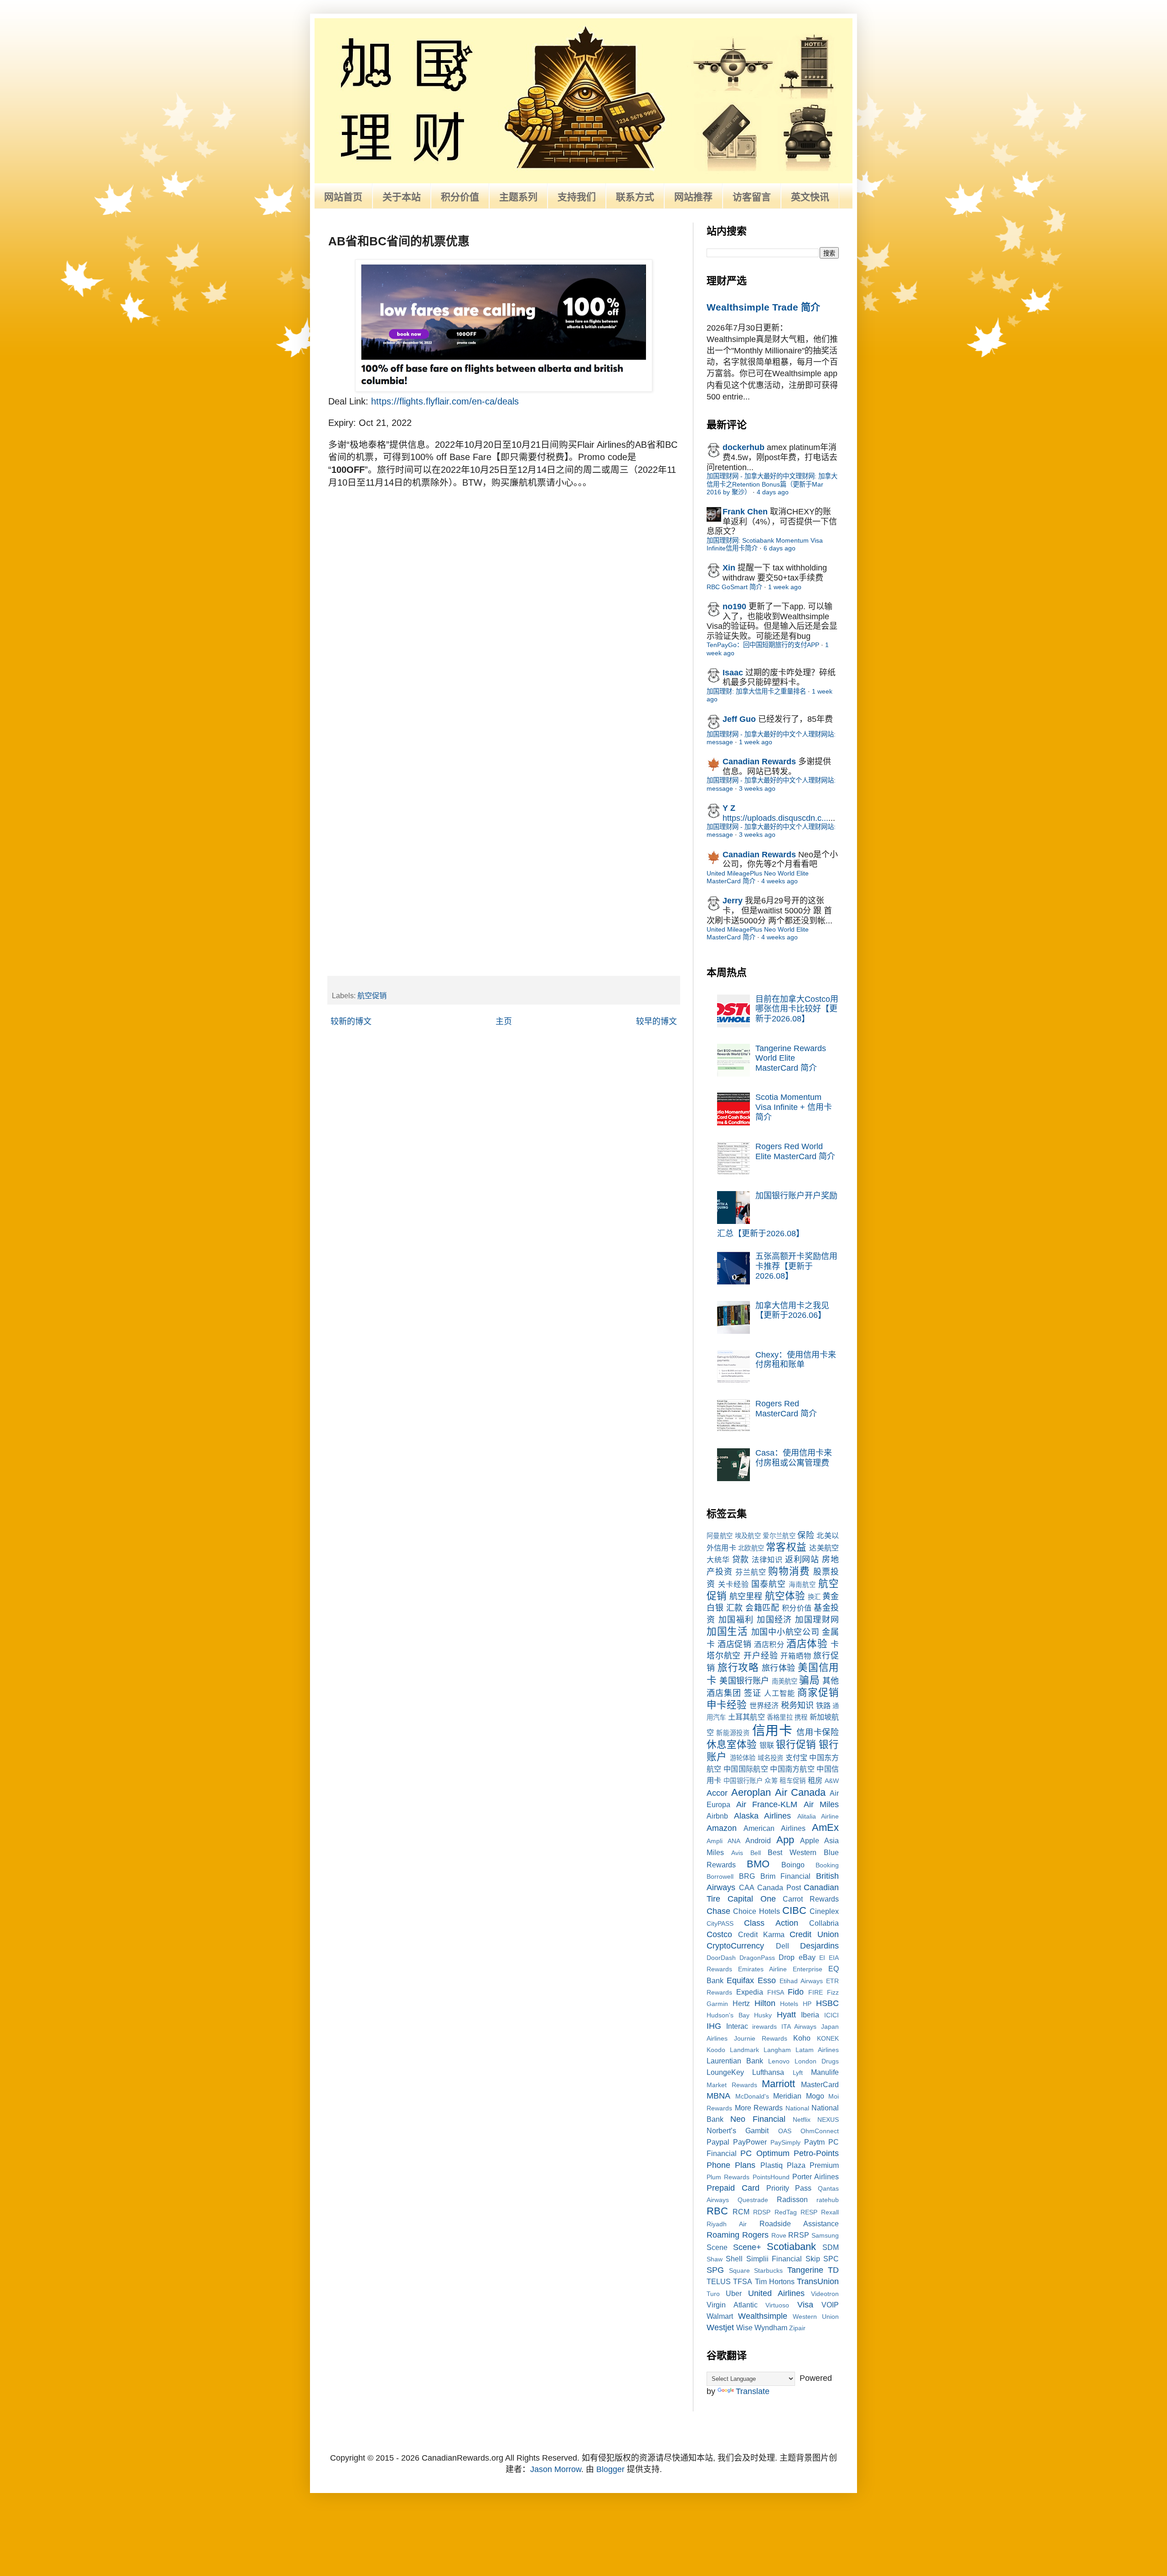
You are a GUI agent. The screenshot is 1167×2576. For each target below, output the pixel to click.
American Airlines (774, 1828)
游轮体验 (743, 1758)
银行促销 (796, 1744)
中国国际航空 (746, 1769)
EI (822, 1958)
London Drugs (817, 2061)
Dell (782, 1946)
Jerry (733, 901)
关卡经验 (733, 1584)
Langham (777, 2050)
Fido (796, 1992)
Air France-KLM (767, 1804)
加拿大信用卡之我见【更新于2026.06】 (792, 1311)
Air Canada (800, 1792)
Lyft (798, 2073)
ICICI (831, 2015)
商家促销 (818, 1692)
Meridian (787, 2096)
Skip (813, 2259)
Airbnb (717, 1816)
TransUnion (818, 2281)
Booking (827, 1865)
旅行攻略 (738, 1667)
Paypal (718, 2142)
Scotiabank (791, 2247)
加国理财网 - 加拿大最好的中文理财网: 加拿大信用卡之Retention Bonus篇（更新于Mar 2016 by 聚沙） (772, 484)
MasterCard (820, 2084)
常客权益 (786, 1547)
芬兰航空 (751, 1572)
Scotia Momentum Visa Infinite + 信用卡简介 (794, 1107)
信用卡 (772, 1731)
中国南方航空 (792, 1769)
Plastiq (772, 2165)
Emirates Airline (762, 1969)
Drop (787, 1957)
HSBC (827, 2003)
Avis (737, 1853)
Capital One (752, 1899)
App (785, 1840)
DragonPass (757, 1958)
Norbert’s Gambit (738, 2130)
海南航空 (802, 1585)
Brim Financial (786, 1876)
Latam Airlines (817, 2050)
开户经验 (761, 1656)
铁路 (823, 1705)
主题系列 (518, 197)
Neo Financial (758, 2119)
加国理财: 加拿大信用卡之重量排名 (756, 691)
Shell (734, 2259)
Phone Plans (731, 2165)
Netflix (802, 2120)
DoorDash (721, 1958)
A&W (832, 1781)
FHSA (776, 1992)
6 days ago (780, 548)
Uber (734, 2293)
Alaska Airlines (763, 1816)
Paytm (814, 2142)
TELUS (719, 2281)
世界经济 (764, 1705)
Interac (737, 2026)
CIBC (794, 1910)
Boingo (793, 1865)
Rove (779, 2235)
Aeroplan (751, 1792)
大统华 (718, 1560)
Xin (729, 568)
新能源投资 (733, 1733)
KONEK (828, 2038)
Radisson (792, 2199)
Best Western (792, 1852)
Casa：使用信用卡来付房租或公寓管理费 (794, 1458)
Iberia (810, 2015)
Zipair (797, 2328)
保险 (806, 1535)
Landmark (744, 2050)
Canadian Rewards (759, 762)
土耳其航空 (746, 1717)
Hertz (741, 2003)
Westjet (720, 2327)
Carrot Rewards (811, 1899)
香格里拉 (780, 1717)
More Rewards (759, 2108)
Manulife (825, 2072)
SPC (831, 2259)
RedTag (786, 2212)
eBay (807, 1957)
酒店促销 (734, 1644)
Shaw (715, 2259)
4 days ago (773, 492)
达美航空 (824, 1548)
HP (807, 2004)
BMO (758, 1864)
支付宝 (797, 1757)
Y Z (729, 808)
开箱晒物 (796, 1656)
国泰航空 (769, 1584)
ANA (734, 1841)
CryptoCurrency (735, 1946)
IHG (714, 2026)
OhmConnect (820, 2131)
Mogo (815, 2096)
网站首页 (343, 197)
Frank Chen (745, 512)
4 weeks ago (780, 881)
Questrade (753, 2200)
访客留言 (752, 197)
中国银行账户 (743, 1781)
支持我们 (577, 197)
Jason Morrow (556, 2469)
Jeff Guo (739, 719)
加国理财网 (817, 1620)
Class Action (771, 1923)
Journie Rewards (761, 2038)
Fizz (833, 1992)
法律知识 (767, 1560)
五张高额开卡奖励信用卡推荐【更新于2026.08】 (796, 1266)
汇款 (735, 1608)
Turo (713, 2294)
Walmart (720, 2316)
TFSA (743, 2281)
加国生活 (727, 1631)
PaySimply (785, 2142)
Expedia (750, 1992)
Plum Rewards (728, 2177)
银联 (767, 1745)
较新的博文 (351, 1021)
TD (833, 2270)
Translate (753, 2391)
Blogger (610, 2469)
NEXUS (828, 2120)
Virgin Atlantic (732, 2305)
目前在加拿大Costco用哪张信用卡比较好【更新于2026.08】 (797, 1009)
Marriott (778, 2084)
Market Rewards (732, 2085)
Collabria (824, 1923)
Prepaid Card (733, 2188)
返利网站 (802, 1560)
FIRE (816, 1992)
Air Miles (821, 1804)
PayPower (750, 2142)
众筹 (771, 1781)
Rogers (755, 2235)
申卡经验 (727, 1705)
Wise (744, 2327)
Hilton (765, 2003)
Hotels (789, 2004)
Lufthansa (768, 2072)
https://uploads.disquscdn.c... (775, 818)
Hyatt (786, 2015)
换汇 (814, 1597)
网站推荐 (693, 197)
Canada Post (779, 1887)
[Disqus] (504, 612)
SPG (715, 2270)
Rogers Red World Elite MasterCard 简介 (795, 1151)
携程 (801, 1717)
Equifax (740, 1980)
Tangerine (805, 2270)
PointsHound (771, 2177)
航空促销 (372, 995)
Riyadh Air (727, 2224)
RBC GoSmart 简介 (734, 587)
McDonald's (752, 2096)
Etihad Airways (801, 1981)
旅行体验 (779, 1668)
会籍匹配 (762, 1608)
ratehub (828, 2200)
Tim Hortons (775, 2281)
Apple (810, 1840)
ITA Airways (799, 2027)
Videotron (825, 2294)
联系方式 (635, 197)
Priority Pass (789, 2188)
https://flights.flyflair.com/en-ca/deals (445, 401)
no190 (734, 606)
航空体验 (785, 1596)
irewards (764, 2027)
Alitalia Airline (818, 1816)
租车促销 (793, 1781)
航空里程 (746, 1596)
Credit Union (814, 1934)
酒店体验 (807, 1644)
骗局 (809, 1680)
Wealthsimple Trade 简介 (763, 307)
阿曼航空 (720, 1536)
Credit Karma (761, 1934)
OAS (785, 2131)
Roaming (723, 2235)
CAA (747, 1887)
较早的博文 (656, 1021)
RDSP (762, 2212)
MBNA (718, 2096)
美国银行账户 (744, 1681)
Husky (763, 2015)
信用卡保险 (818, 1732)
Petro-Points (816, 2153)
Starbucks (768, 2270)
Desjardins (819, 1946)
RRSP (799, 2235)
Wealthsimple (763, 2316)
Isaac (733, 673)
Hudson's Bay (728, 2015)
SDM (831, 2247)
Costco (719, 1934)
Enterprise (808, 1969)
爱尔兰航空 (779, 1536)
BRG (747, 1876)
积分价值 (460, 197)
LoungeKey (725, 2072)
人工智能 (780, 1693)
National (797, 2108)
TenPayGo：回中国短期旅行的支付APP (763, 645)
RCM (741, 2212)
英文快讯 (810, 197)
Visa (805, 2305)
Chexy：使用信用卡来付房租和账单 (796, 1360)
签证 (753, 1693)
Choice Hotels (756, 1911)
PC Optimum (765, 2153)
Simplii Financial (774, 2259)
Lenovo (779, 2061)
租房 (815, 1780)
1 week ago (785, 587)
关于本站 (402, 197)
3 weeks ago (757, 788)
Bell (756, 1853)
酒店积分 (769, 1644)
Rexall (830, 2212)
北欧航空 (751, 1548)
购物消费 (789, 1571)
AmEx (825, 1827)
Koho (802, 2038)
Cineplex (824, 1911)
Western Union (816, 2317)
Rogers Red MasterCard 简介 (786, 1409)
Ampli (715, 1841)
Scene (717, 2247)
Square (739, 2270)
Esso (767, 1980)
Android (758, 1840)
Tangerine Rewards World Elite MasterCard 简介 (791, 1058)
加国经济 (775, 1620)
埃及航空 (748, 1536)
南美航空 (785, 1681)
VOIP (830, 2305)
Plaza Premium (813, 2165)
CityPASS (720, 1923)
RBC (717, 2211)
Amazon (722, 1828)
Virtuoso (777, 2305)
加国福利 (736, 1620)
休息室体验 (732, 1744)
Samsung (825, 2235)
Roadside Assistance (799, 2224)
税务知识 (797, 1705)
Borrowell (720, 1876)
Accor (717, 1793)
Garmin (717, 2004)
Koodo (716, 2050)
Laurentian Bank (735, 2061)
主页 (504, 1021)
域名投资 (771, 1758)
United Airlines (776, 2293)
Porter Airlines (816, 2177)
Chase (718, 1911)
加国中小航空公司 (785, 1632)
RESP (809, 2212)
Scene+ (747, 2247)
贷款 (741, 1560)
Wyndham (771, 2327)
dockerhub (744, 447)
